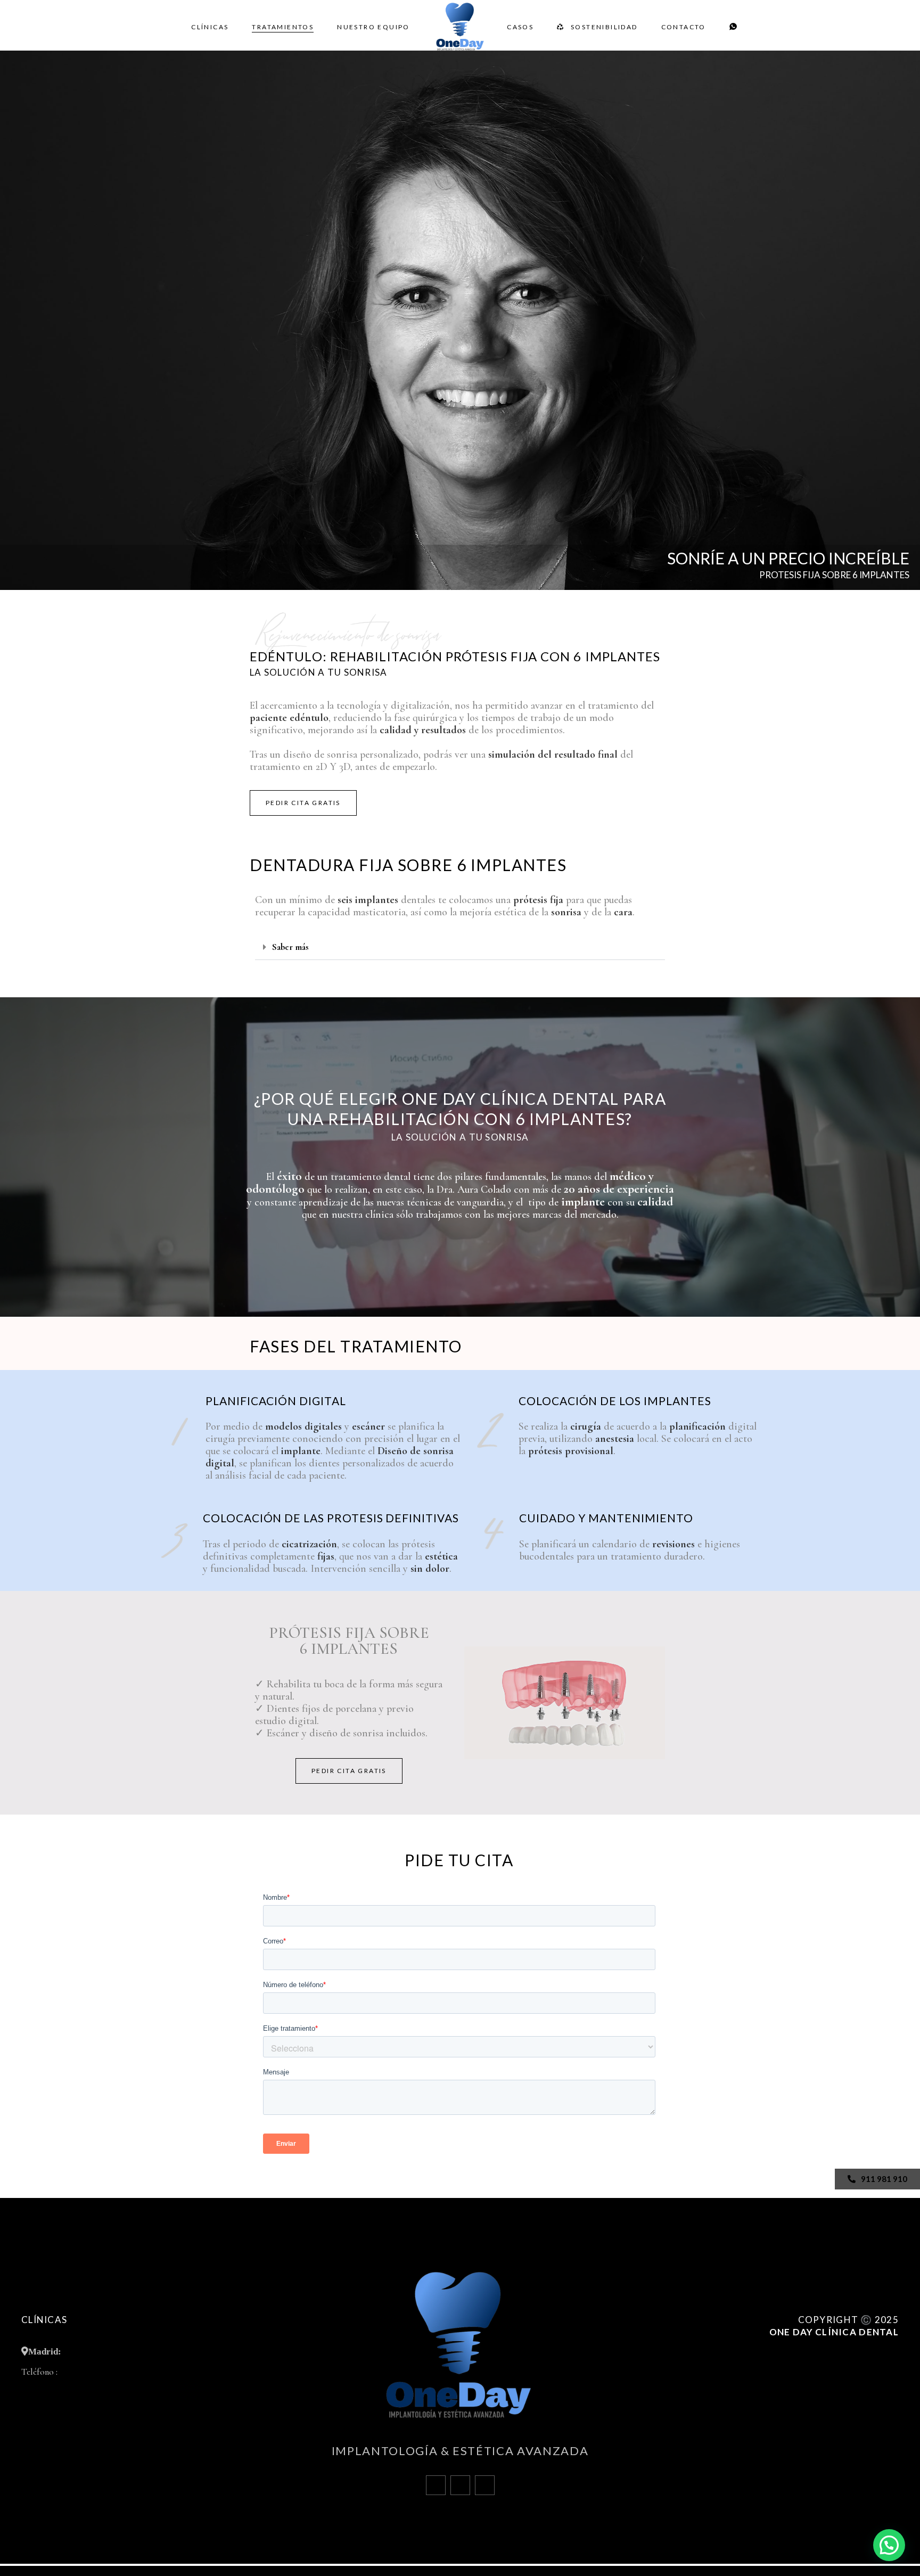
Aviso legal (880, 2365)
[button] (460, 947)
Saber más (290, 947)
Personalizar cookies (866, 2397)
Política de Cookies (868, 2349)
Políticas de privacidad (861, 2381)
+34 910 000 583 (88, 2372)
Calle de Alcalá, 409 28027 (115, 2351)
